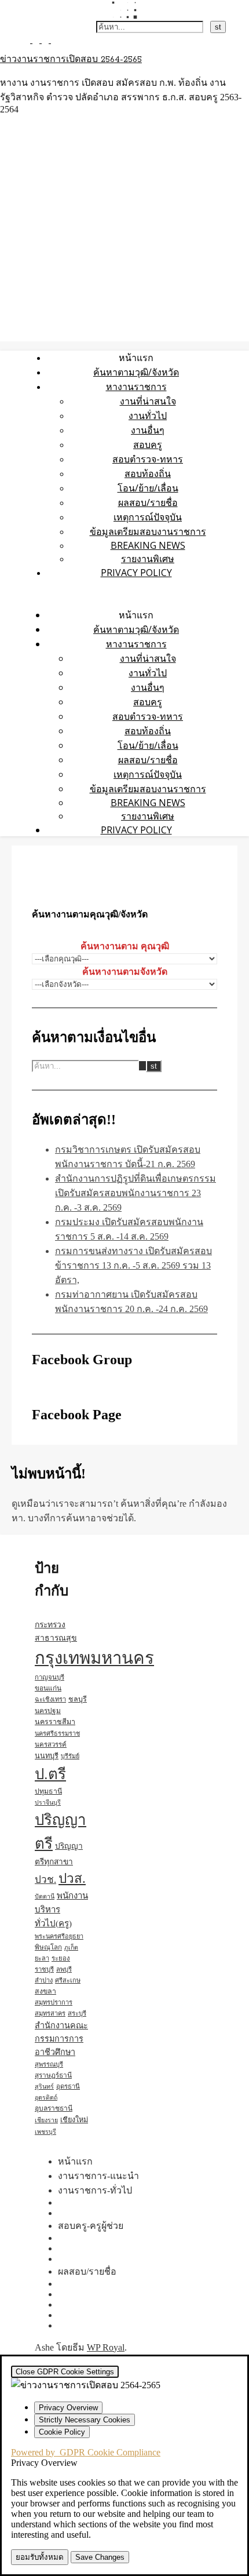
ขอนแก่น (48, 1688)
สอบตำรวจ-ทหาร (148, 459)
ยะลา (42, 1958)
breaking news (148, 545)
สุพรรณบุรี (49, 2064)
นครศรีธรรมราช (57, 1733)
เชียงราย (46, 2120)
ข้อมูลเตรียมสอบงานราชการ (148, 531)
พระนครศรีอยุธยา (59, 1936)
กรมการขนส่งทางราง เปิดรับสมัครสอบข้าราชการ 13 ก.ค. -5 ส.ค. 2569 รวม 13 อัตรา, (133, 1265)
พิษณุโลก (48, 1948)
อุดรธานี (68, 2086)
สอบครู (148, 444)
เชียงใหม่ (74, 2120)
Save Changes (100, 2557)
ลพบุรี (64, 1969)
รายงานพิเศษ (148, 559)
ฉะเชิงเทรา (50, 1699)
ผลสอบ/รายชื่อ (148, 502)
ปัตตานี (45, 1897)
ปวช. (45, 1880)
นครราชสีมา (55, 1722)
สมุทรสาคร (50, 2013)
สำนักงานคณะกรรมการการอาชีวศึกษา (61, 2039)
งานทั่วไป (148, 416)
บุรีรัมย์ (70, 1756)
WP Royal (106, 2347)
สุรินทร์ (44, 2087)
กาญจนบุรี (50, 1677)
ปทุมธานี (48, 1791)
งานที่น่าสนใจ (148, 401)
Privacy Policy (136, 573)
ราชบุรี (44, 1969)
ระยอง (61, 1958)
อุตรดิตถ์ (46, 2098)
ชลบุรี (78, 1699)
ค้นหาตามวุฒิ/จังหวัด (136, 372)
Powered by (86, 2452)
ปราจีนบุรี (48, 1803)
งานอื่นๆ (148, 430)
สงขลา (45, 1991)
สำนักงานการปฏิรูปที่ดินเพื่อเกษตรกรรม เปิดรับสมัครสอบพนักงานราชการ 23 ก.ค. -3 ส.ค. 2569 (136, 1193)
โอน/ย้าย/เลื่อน (148, 488)
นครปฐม (48, 1711)
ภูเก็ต (71, 1948)
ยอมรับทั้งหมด (40, 2557)
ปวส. (72, 1879)
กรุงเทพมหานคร (94, 1658)
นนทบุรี (47, 1756)
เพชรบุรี (45, 2132)
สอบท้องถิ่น (148, 473)
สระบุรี (77, 2013)
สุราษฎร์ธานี (53, 2075)
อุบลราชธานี (54, 2108)
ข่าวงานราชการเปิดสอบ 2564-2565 (71, 60)
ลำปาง (44, 1980)
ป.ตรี (50, 1774)
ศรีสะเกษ (68, 1980)
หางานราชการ (136, 387)
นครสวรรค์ (51, 1744)
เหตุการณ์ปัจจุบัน (148, 517)
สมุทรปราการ (54, 2002)
